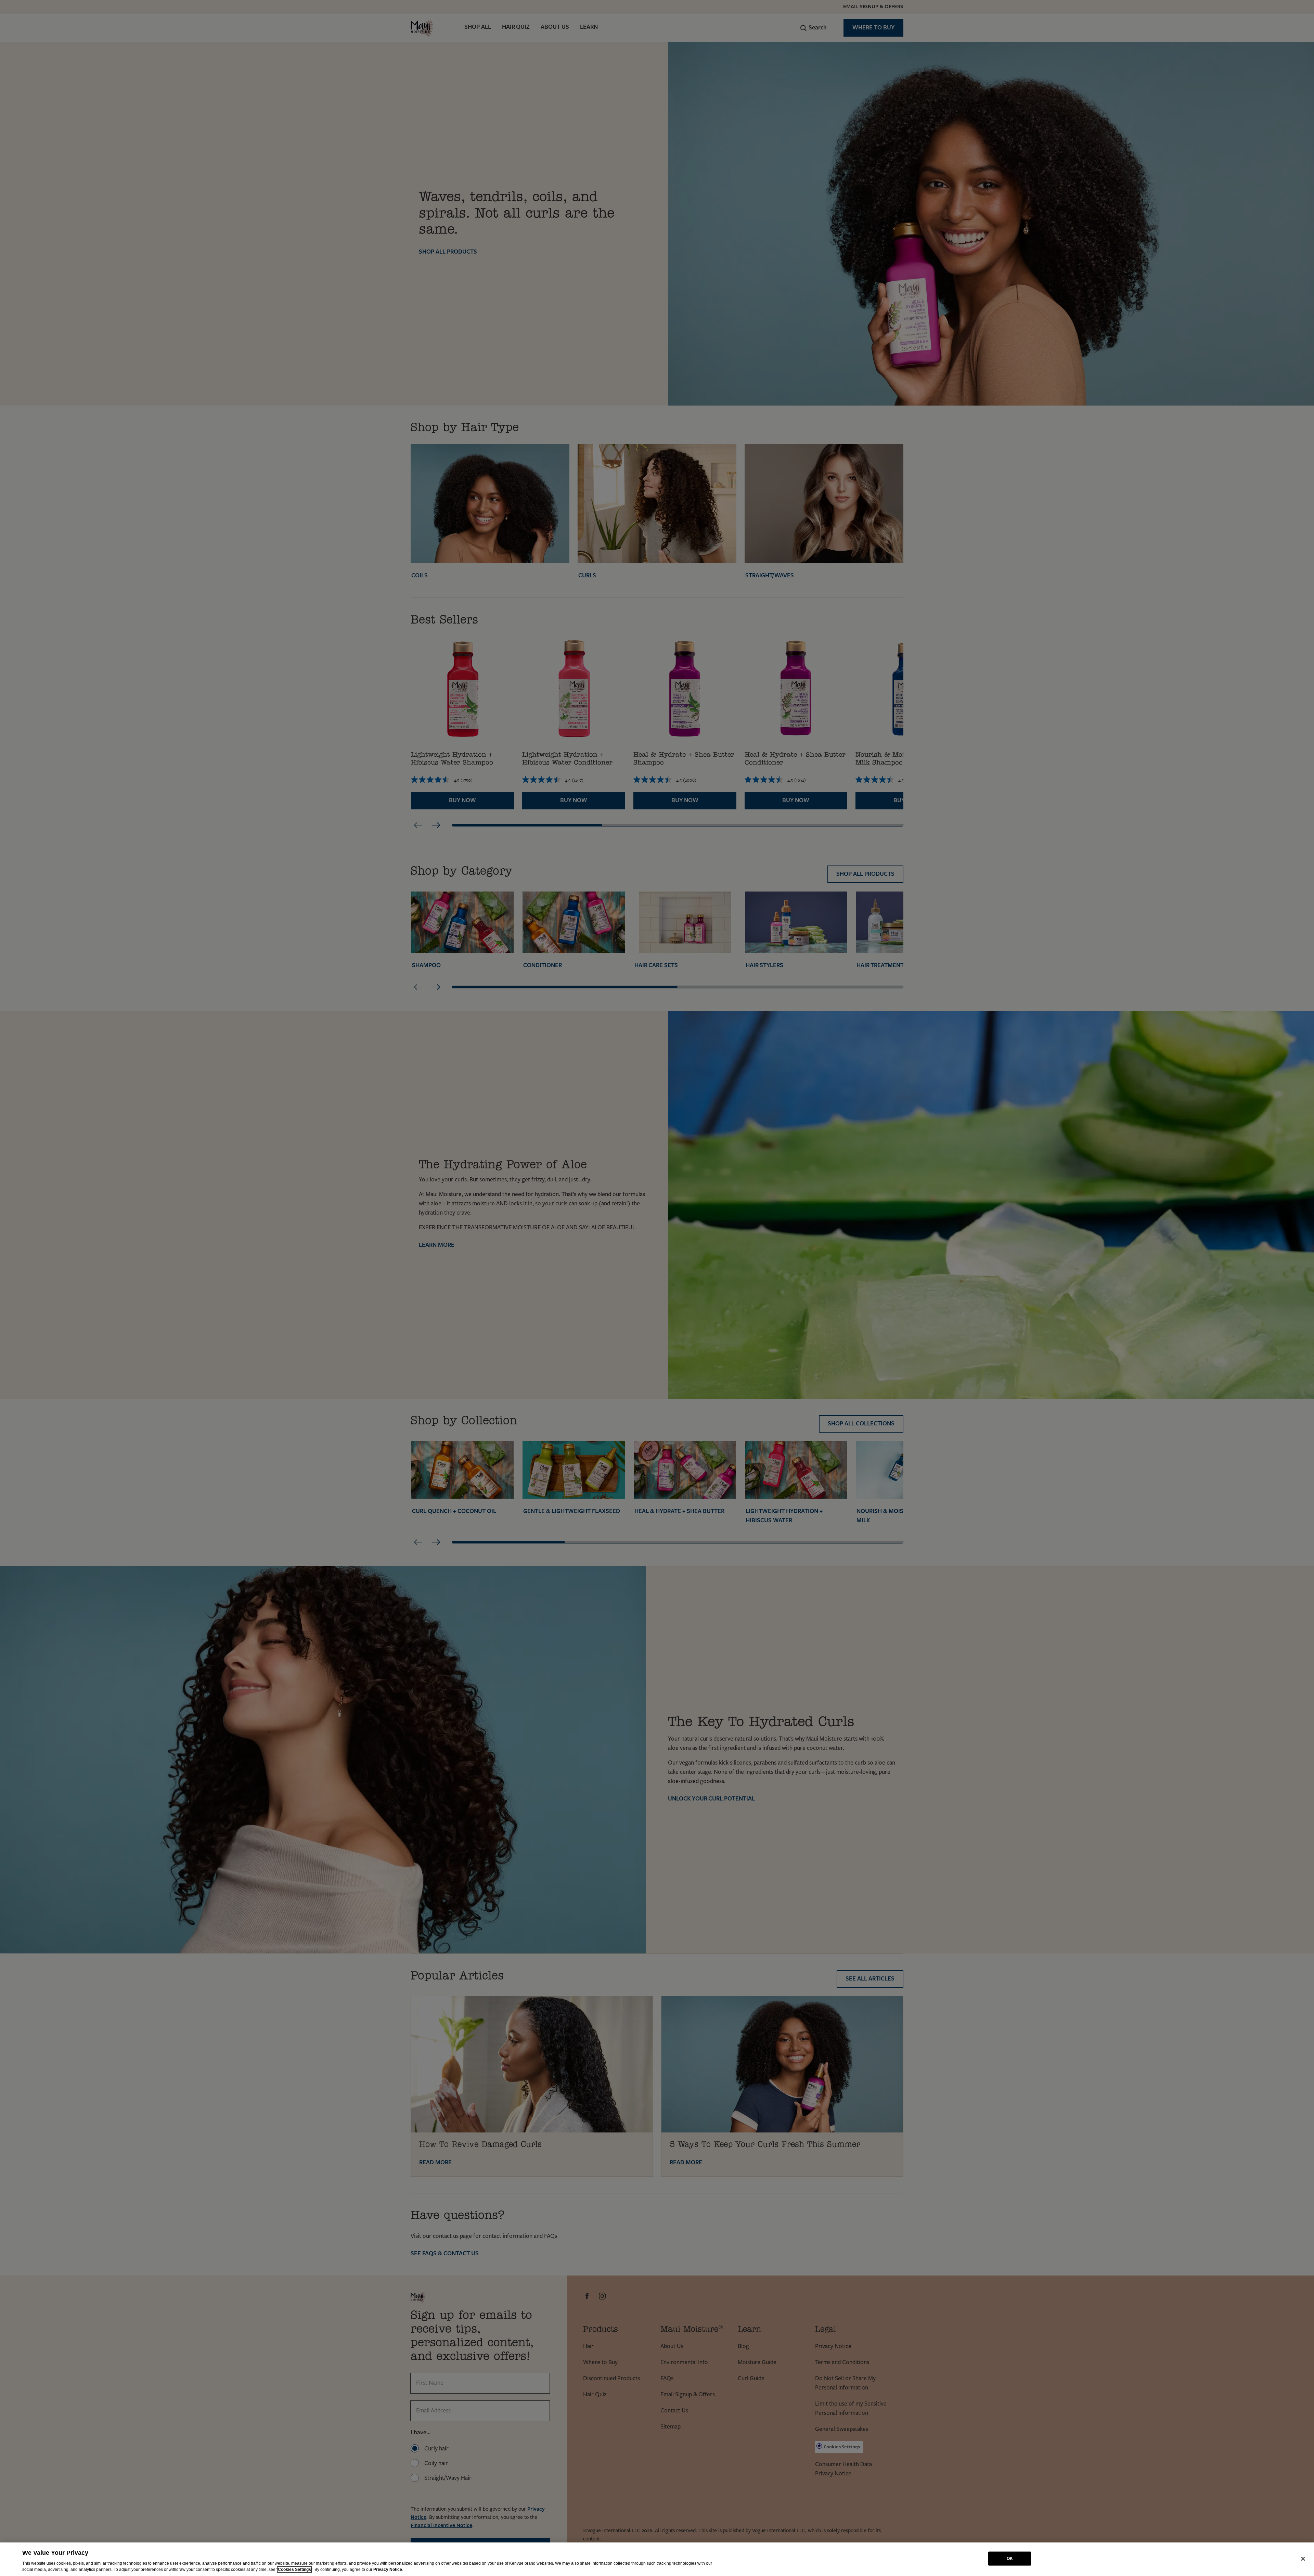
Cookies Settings (294, 2569)
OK (1010, 2559)
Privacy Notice (388, 2569)
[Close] (1303, 2559)
